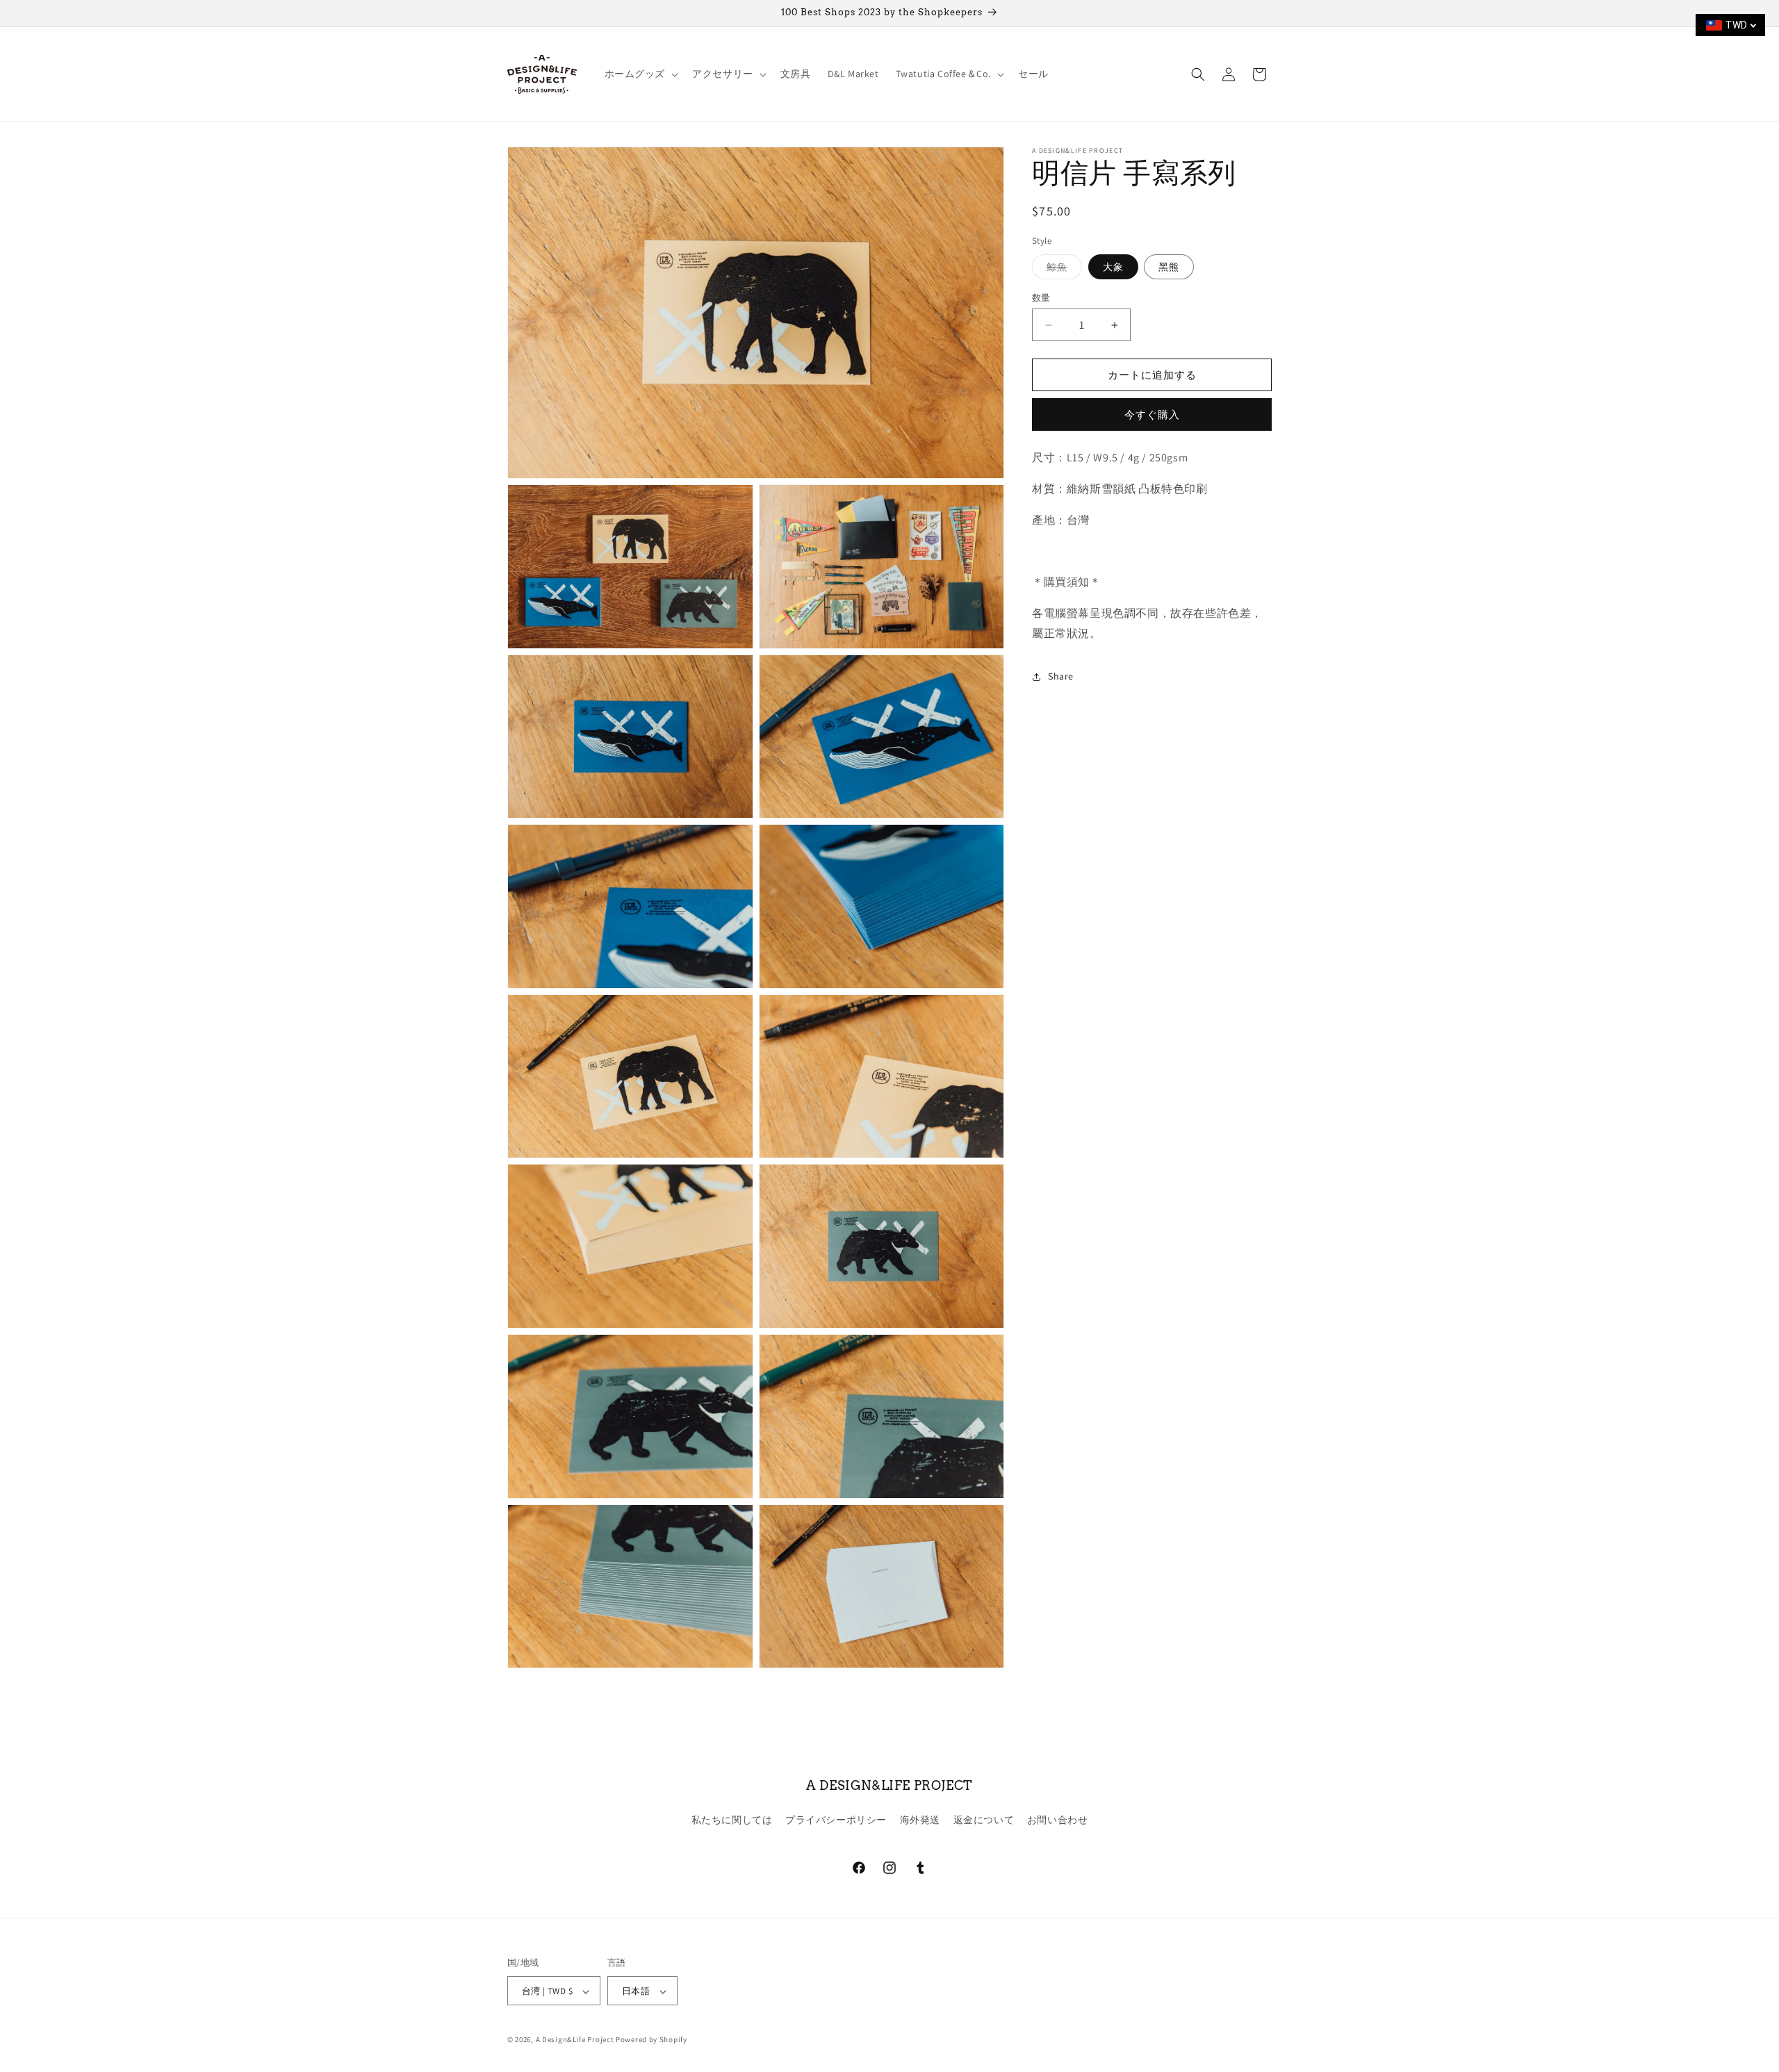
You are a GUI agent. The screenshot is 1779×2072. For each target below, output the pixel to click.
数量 (1041, 298)
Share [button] (1061, 676)
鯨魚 (1062, 270)
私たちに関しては (732, 1819)
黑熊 (1169, 267)
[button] (640, 74)
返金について (984, 1819)
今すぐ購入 (1152, 414)
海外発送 (920, 1819)
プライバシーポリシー (836, 1819)
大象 (1113, 267)
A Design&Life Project (575, 2040)
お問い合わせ (1058, 1819)
